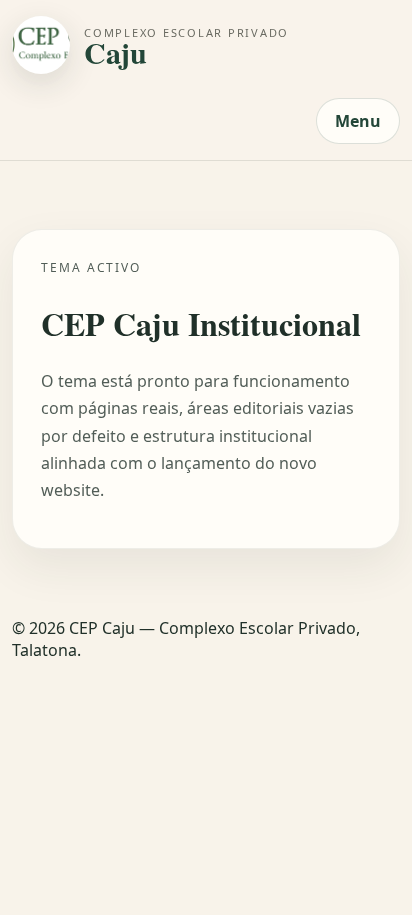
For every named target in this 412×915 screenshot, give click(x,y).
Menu (358, 121)
